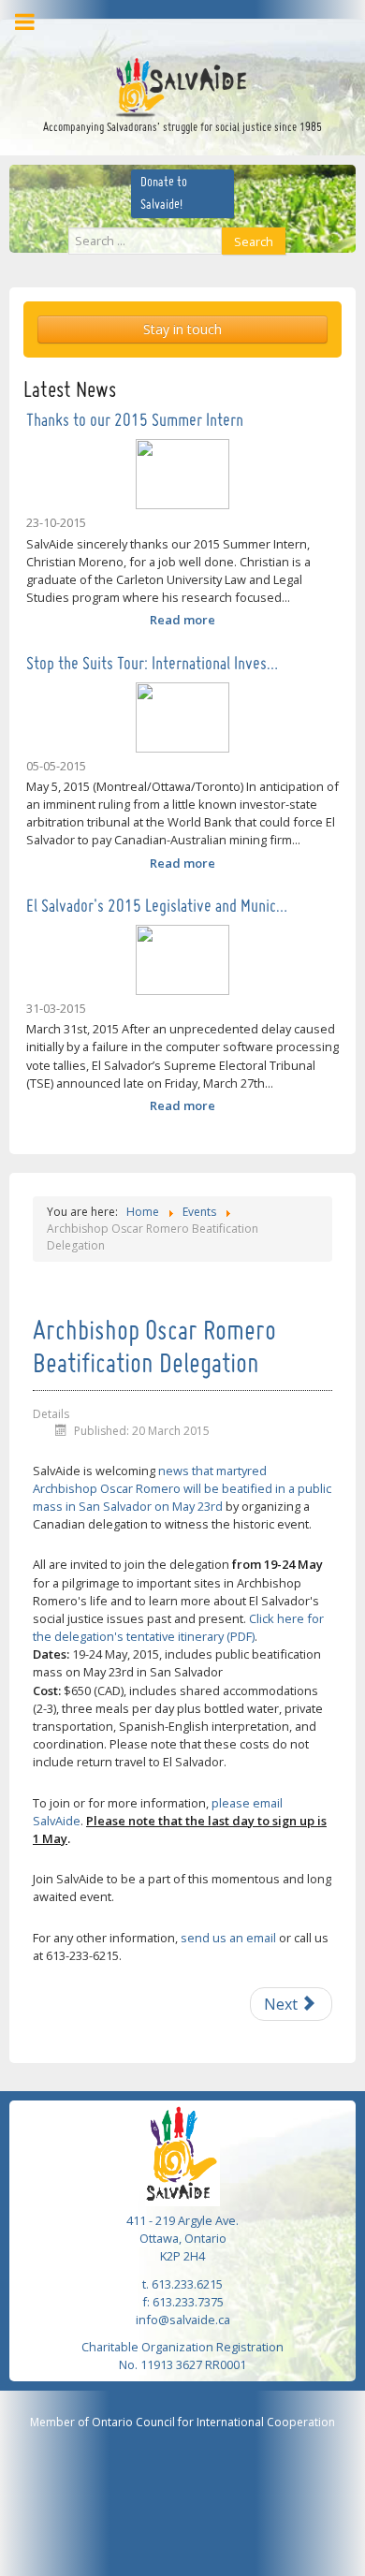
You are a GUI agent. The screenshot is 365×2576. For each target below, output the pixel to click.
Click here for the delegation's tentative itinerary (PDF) (178, 1627)
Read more (182, 620)
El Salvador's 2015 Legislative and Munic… (157, 907)
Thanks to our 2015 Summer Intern (135, 421)
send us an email (228, 1938)
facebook (154, 30)
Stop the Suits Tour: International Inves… (152, 665)
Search (254, 241)
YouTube (210, 30)
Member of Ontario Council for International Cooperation (182, 2422)
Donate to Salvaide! (164, 194)
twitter (182, 30)
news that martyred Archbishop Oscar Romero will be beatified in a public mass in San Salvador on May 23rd (182, 1488)
